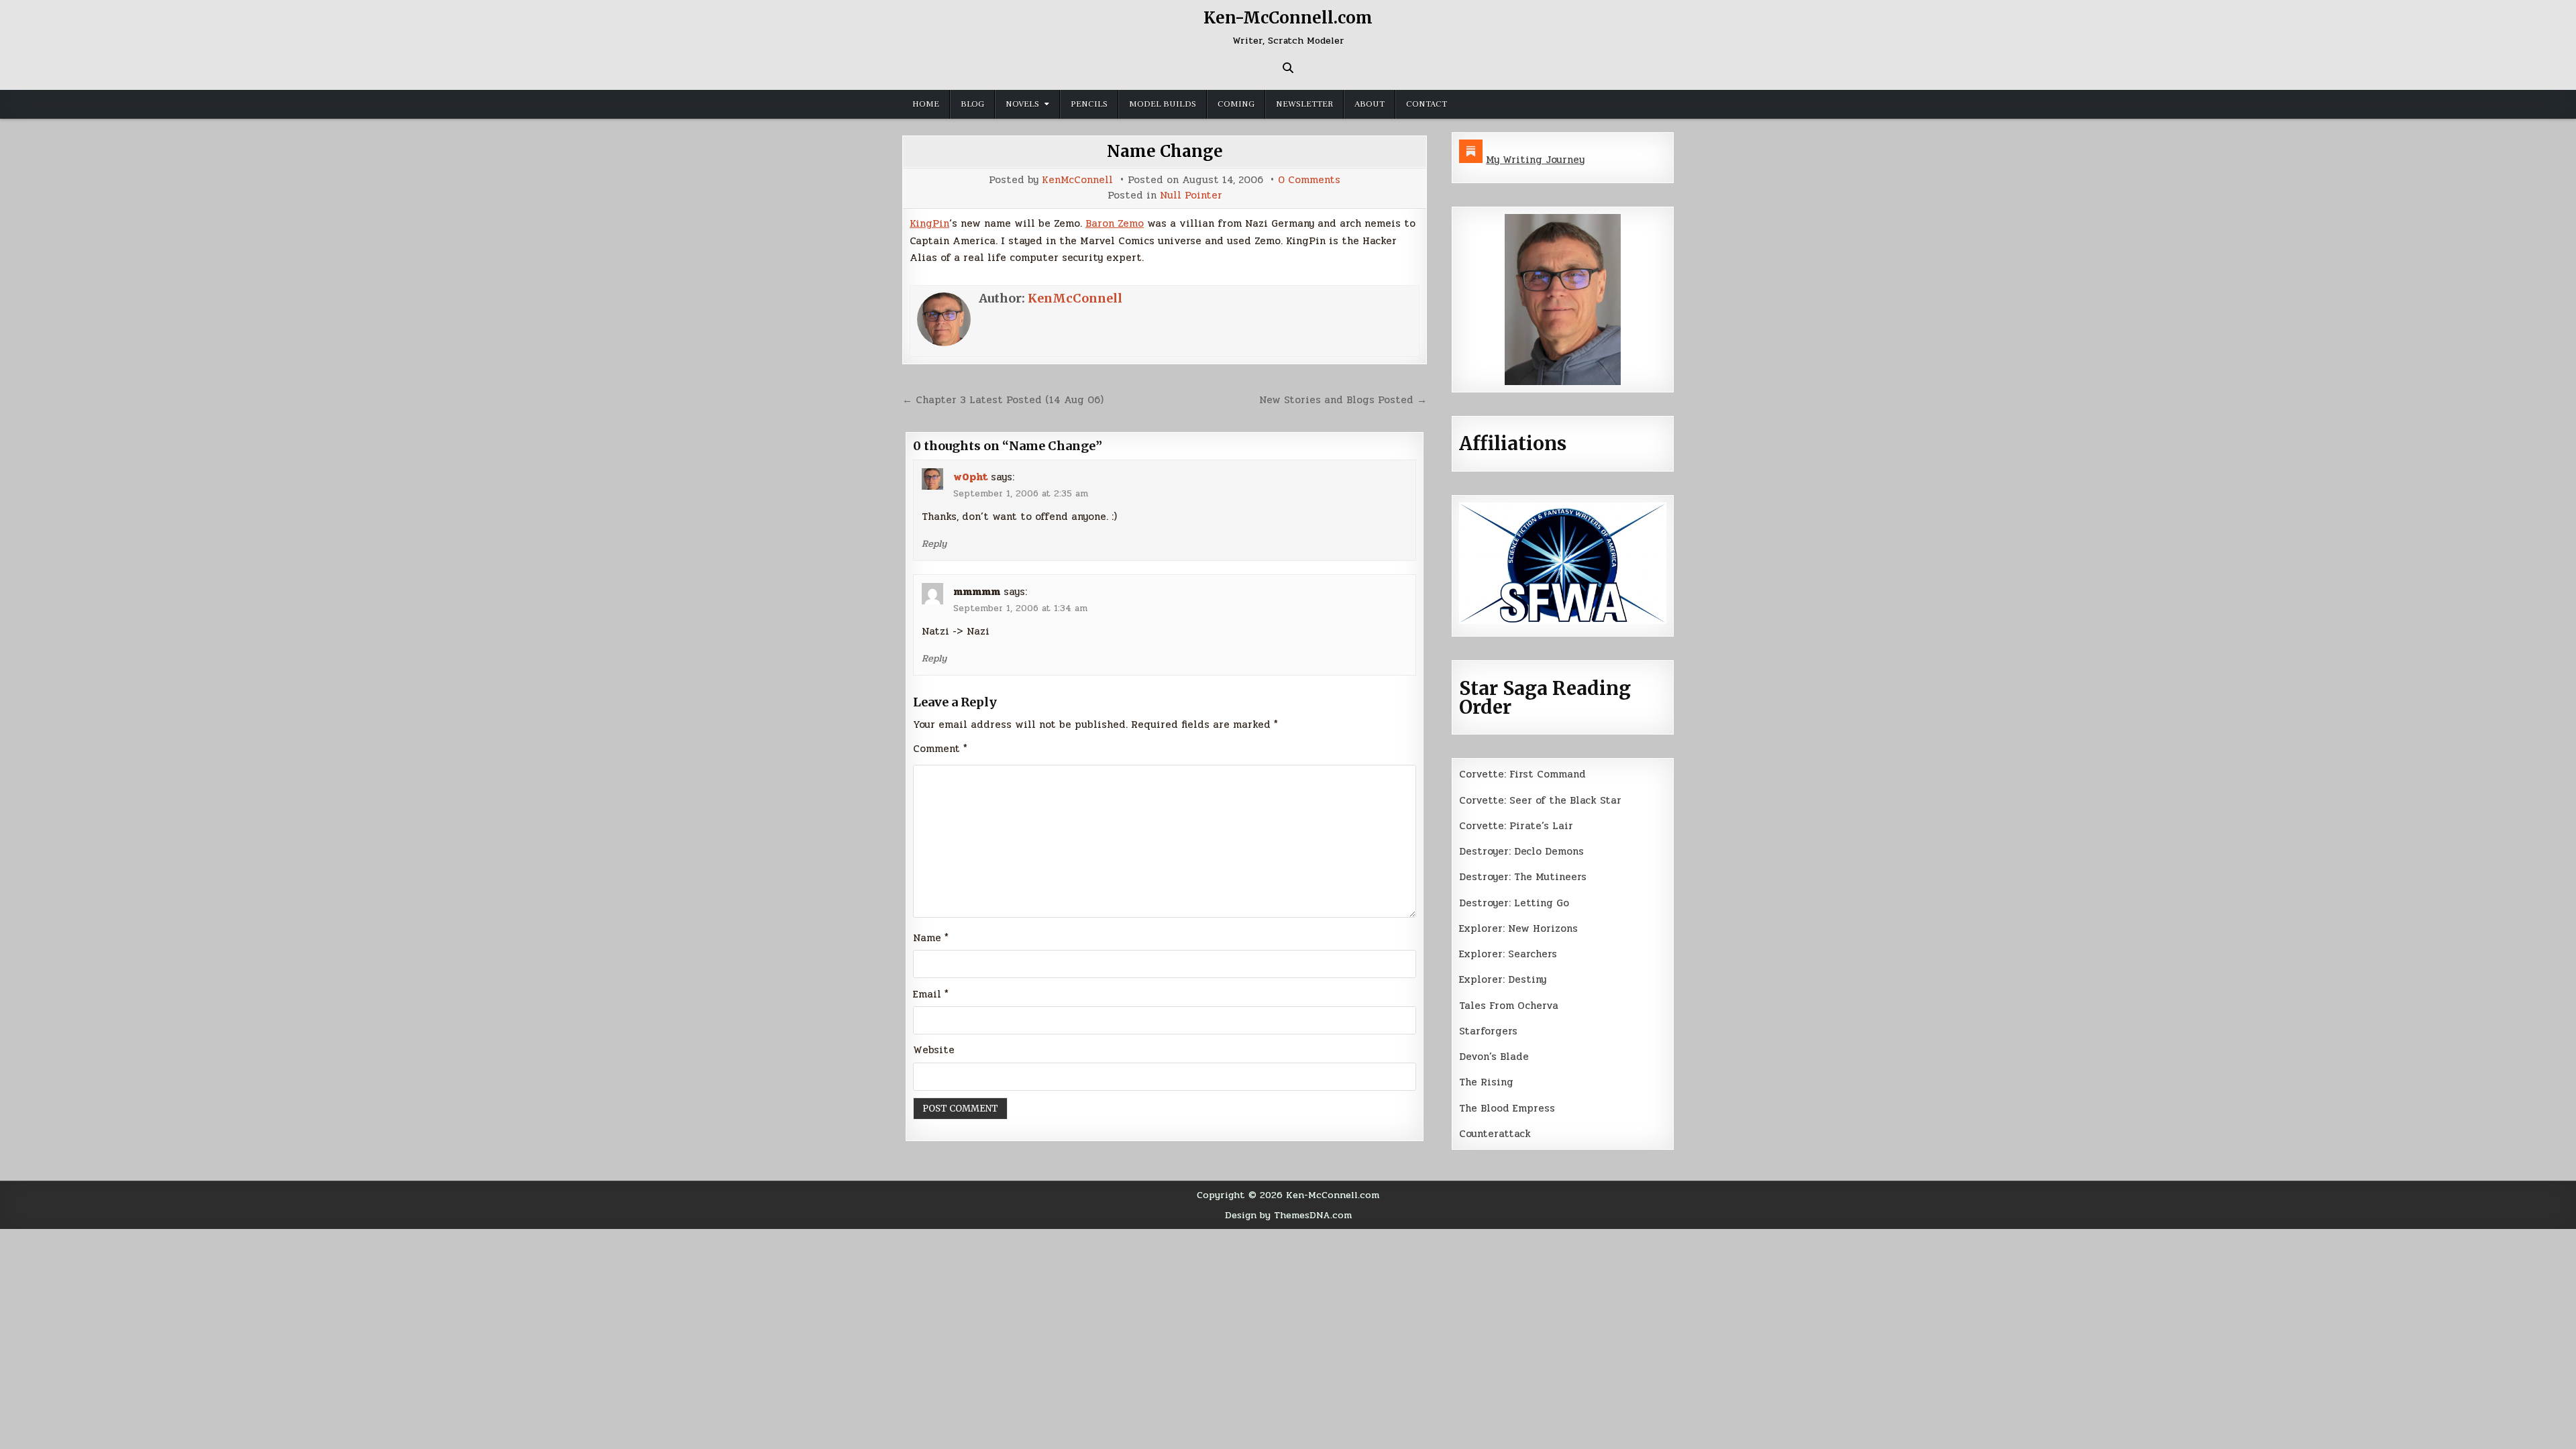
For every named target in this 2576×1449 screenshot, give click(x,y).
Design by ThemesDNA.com (1288, 1215)
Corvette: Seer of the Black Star (1540, 800)
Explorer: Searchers (1508, 954)
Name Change (1165, 151)
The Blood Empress (1507, 1108)
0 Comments (1309, 180)
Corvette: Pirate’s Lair (1516, 826)
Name (931, 938)
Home (926, 104)
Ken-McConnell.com (1288, 18)
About (1370, 104)
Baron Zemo (1115, 223)
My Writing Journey (1535, 160)
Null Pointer (1191, 196)
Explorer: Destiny (1503, 979)
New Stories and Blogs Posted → (1343, 400)
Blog (972, 104)
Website (934, 1050)
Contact (1427, 104)
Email (931, 994)
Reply (934, 543)
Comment (940, 749)
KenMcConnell (1077, 180)
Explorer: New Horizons (1518, 928)
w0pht (970, 477)
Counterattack (1495, 1134)
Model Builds (1163, 104)
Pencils (1089, 104)
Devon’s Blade (1494, 1057)
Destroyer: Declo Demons (1521, 851)
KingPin (929, 223)
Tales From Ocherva (1509, 1006)
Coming (1236, 104)
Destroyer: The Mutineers (1523, 877)
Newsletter (1304, 104)
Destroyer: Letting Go (1514, 903)
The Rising (1486, 1082)
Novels (1022, 104)
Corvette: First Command (1522, 774)
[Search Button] (1288, 68)
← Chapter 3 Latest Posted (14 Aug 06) (1003, 400)
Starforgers (1488, 1031)
